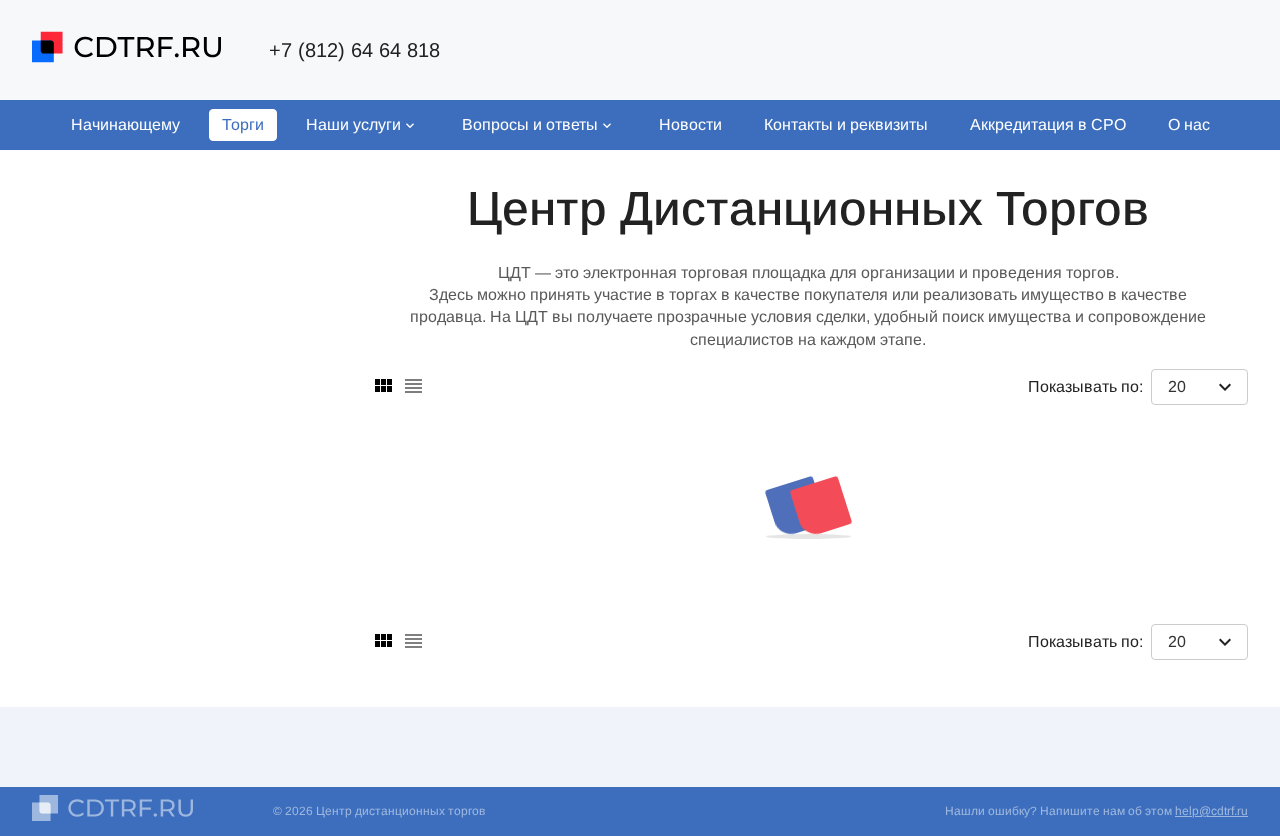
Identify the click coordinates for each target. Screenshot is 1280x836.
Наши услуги (353, 124)
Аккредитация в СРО (1048, 124)
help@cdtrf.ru (1211, 811)
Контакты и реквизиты (846, 124)
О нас (1189, 124)
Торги (243, 124)
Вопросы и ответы (530, 124)
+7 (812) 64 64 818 (354, 50)
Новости (690, 124)
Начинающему (125, 124)
